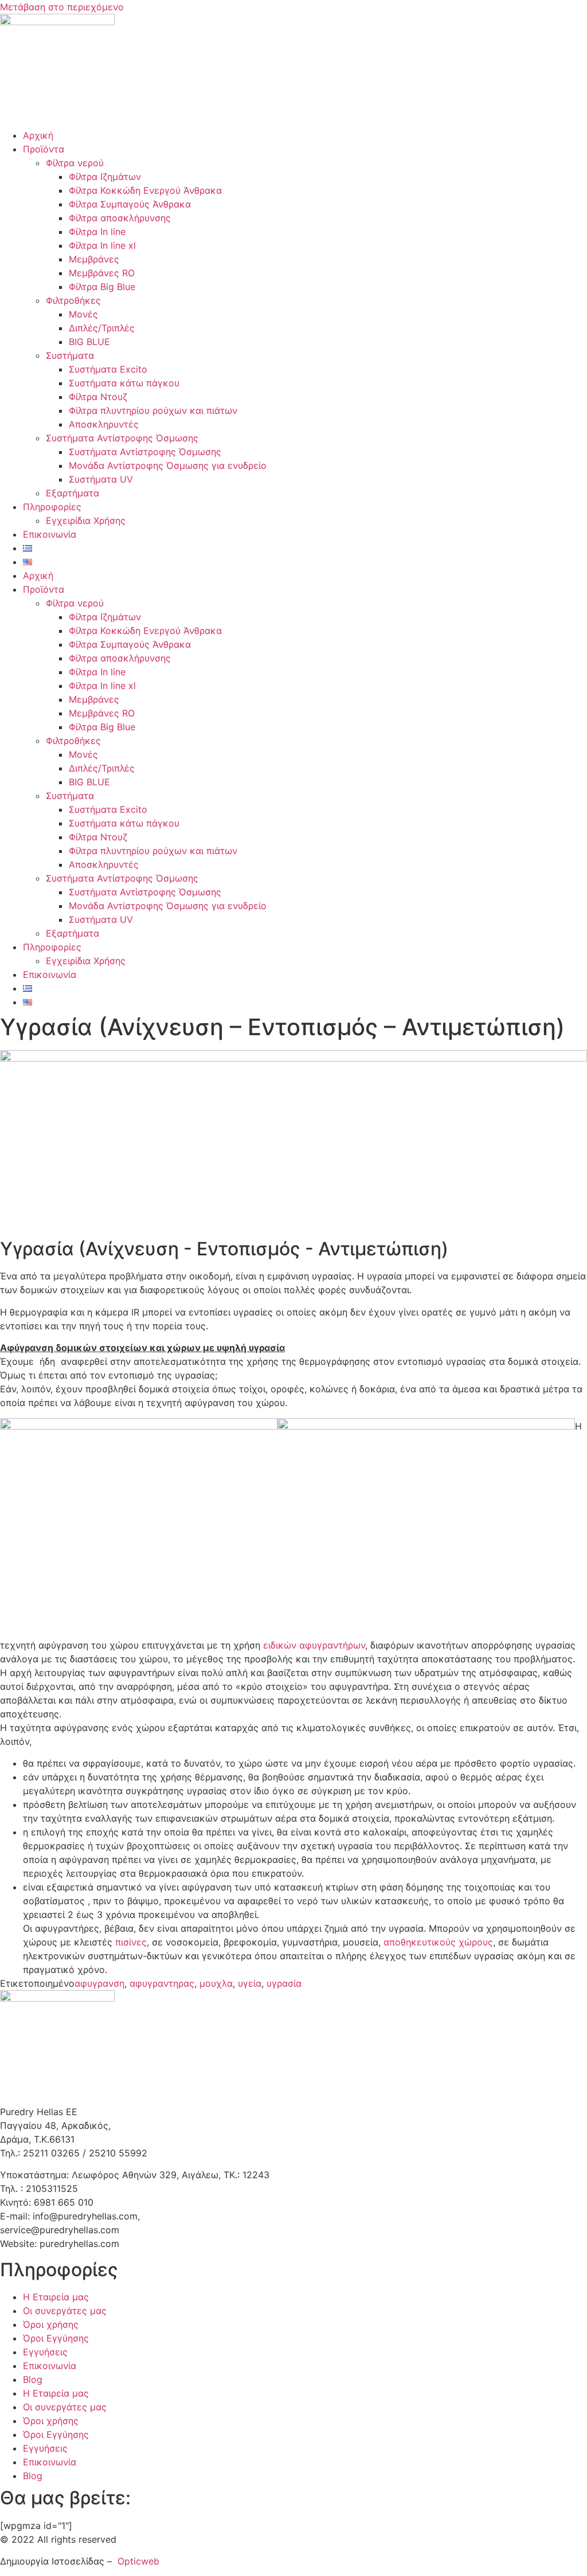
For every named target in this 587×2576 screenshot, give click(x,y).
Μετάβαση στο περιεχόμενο (62, 7)
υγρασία (284, 1983)
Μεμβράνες (94, 259)
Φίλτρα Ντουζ (98, 397)
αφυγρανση (99, 1983)
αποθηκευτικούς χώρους (438, 1942)
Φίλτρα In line (97, 232)
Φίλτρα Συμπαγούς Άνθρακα (130, 204)
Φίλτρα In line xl (102, 245)
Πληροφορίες (52, 507)
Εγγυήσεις (45, 2352)
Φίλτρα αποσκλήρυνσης (120, 218)
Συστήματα (70, 355)
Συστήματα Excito (108, 369)
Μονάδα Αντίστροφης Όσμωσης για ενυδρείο (168, 465)
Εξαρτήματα (73, 493)
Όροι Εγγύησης (56, 2338)
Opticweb (138, 2561)
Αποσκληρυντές (104, 424)
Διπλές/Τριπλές (102, 328)
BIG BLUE (89, 342)
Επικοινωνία (50, 534)
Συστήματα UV (101, 479)
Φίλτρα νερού (75, 163)
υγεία (250, 1983)
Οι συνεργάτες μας (65, 2311)
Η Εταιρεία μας (56, 2297)
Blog (33, 2379)
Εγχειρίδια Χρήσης (86, 520)
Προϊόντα (44, 149)
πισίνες (131, 1942)
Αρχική (38, 135)
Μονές (83, 314)
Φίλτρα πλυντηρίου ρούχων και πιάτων (153, 410)
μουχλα (216, 1983)
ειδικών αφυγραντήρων (314, 1645)
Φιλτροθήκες (73, 300)
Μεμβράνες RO (102, 273)
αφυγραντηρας (162, 1983)
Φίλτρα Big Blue (102, 287)
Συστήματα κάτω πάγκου (124, 383)
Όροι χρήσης (51, 2324)
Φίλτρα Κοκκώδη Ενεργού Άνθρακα (145, 190)
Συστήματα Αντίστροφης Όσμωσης (122, 438)
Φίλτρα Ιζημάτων (105, 177)
